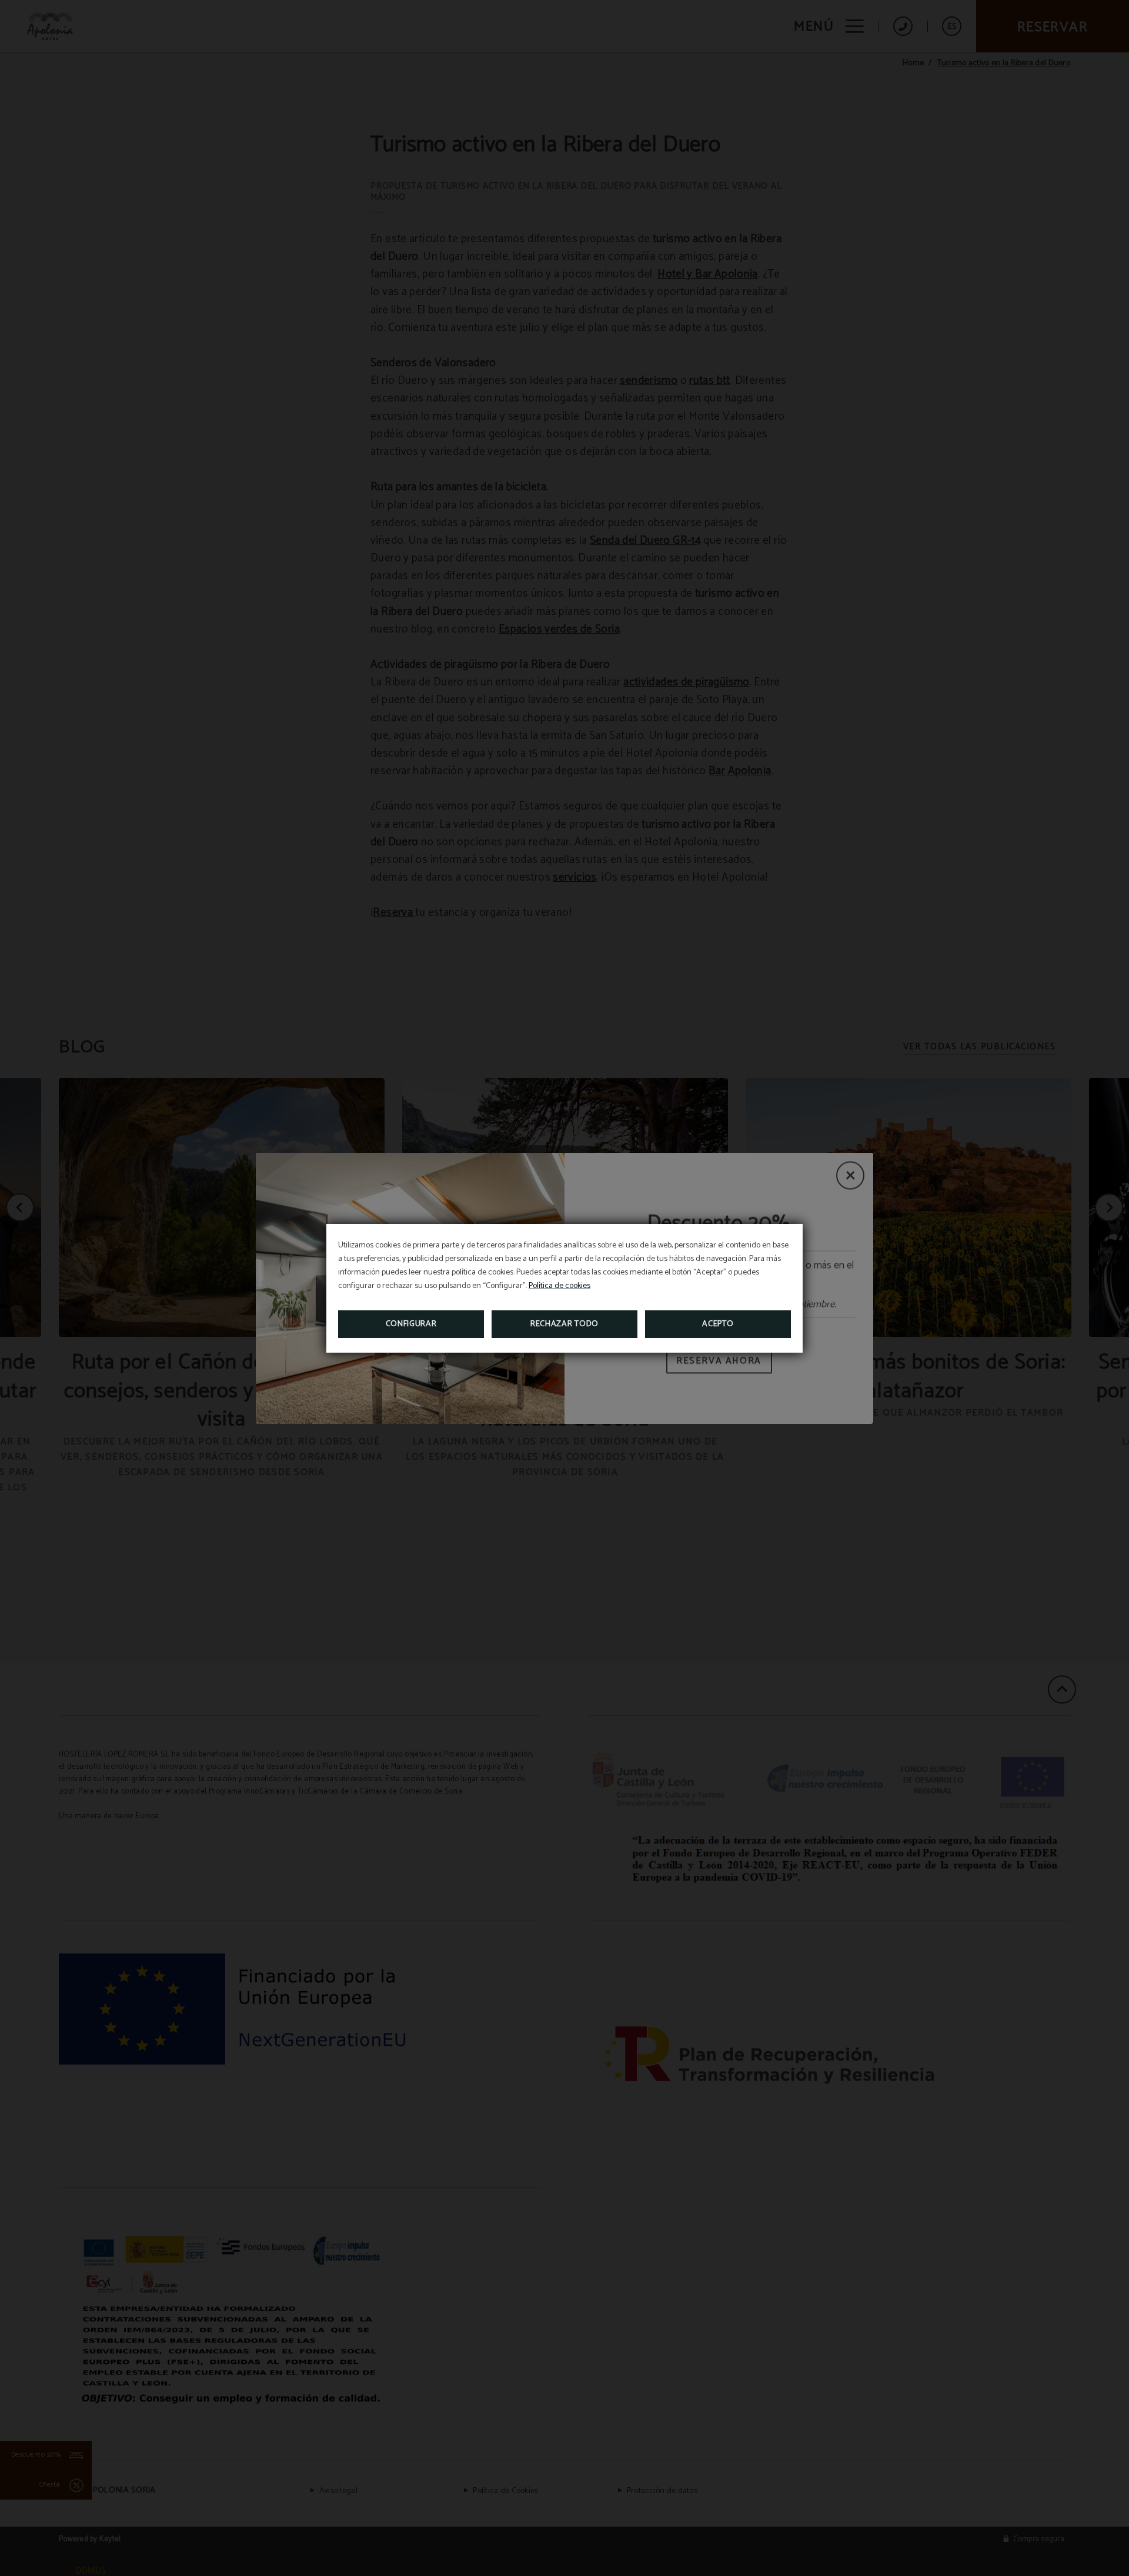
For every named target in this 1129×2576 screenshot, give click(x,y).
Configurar (411, 1324)
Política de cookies (560, 1286)
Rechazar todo (564, 1324)
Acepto (718, 1324)
